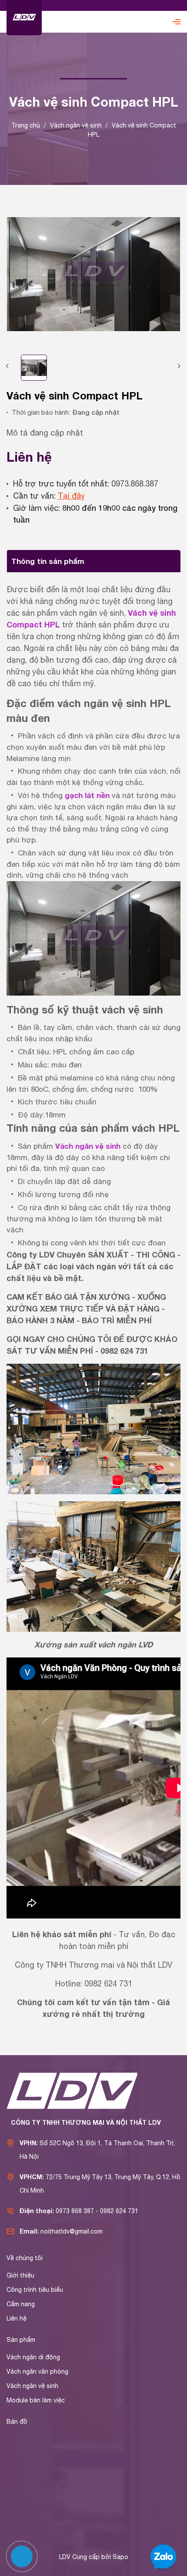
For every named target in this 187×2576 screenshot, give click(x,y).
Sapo (120, 2557)
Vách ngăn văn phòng (37, 2371)
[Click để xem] (93, 274)
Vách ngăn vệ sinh (88, 1146)
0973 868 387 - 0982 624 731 (97, 2211)
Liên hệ (17, 2318)
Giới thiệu (20, 2275)
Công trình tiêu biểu (35, 2290)
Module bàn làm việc (36, 2400)
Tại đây (71, 496)
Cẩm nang (21, 2304)
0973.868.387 (135, 484)
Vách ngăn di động (33, 2357)
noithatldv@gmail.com (72, 2231)
